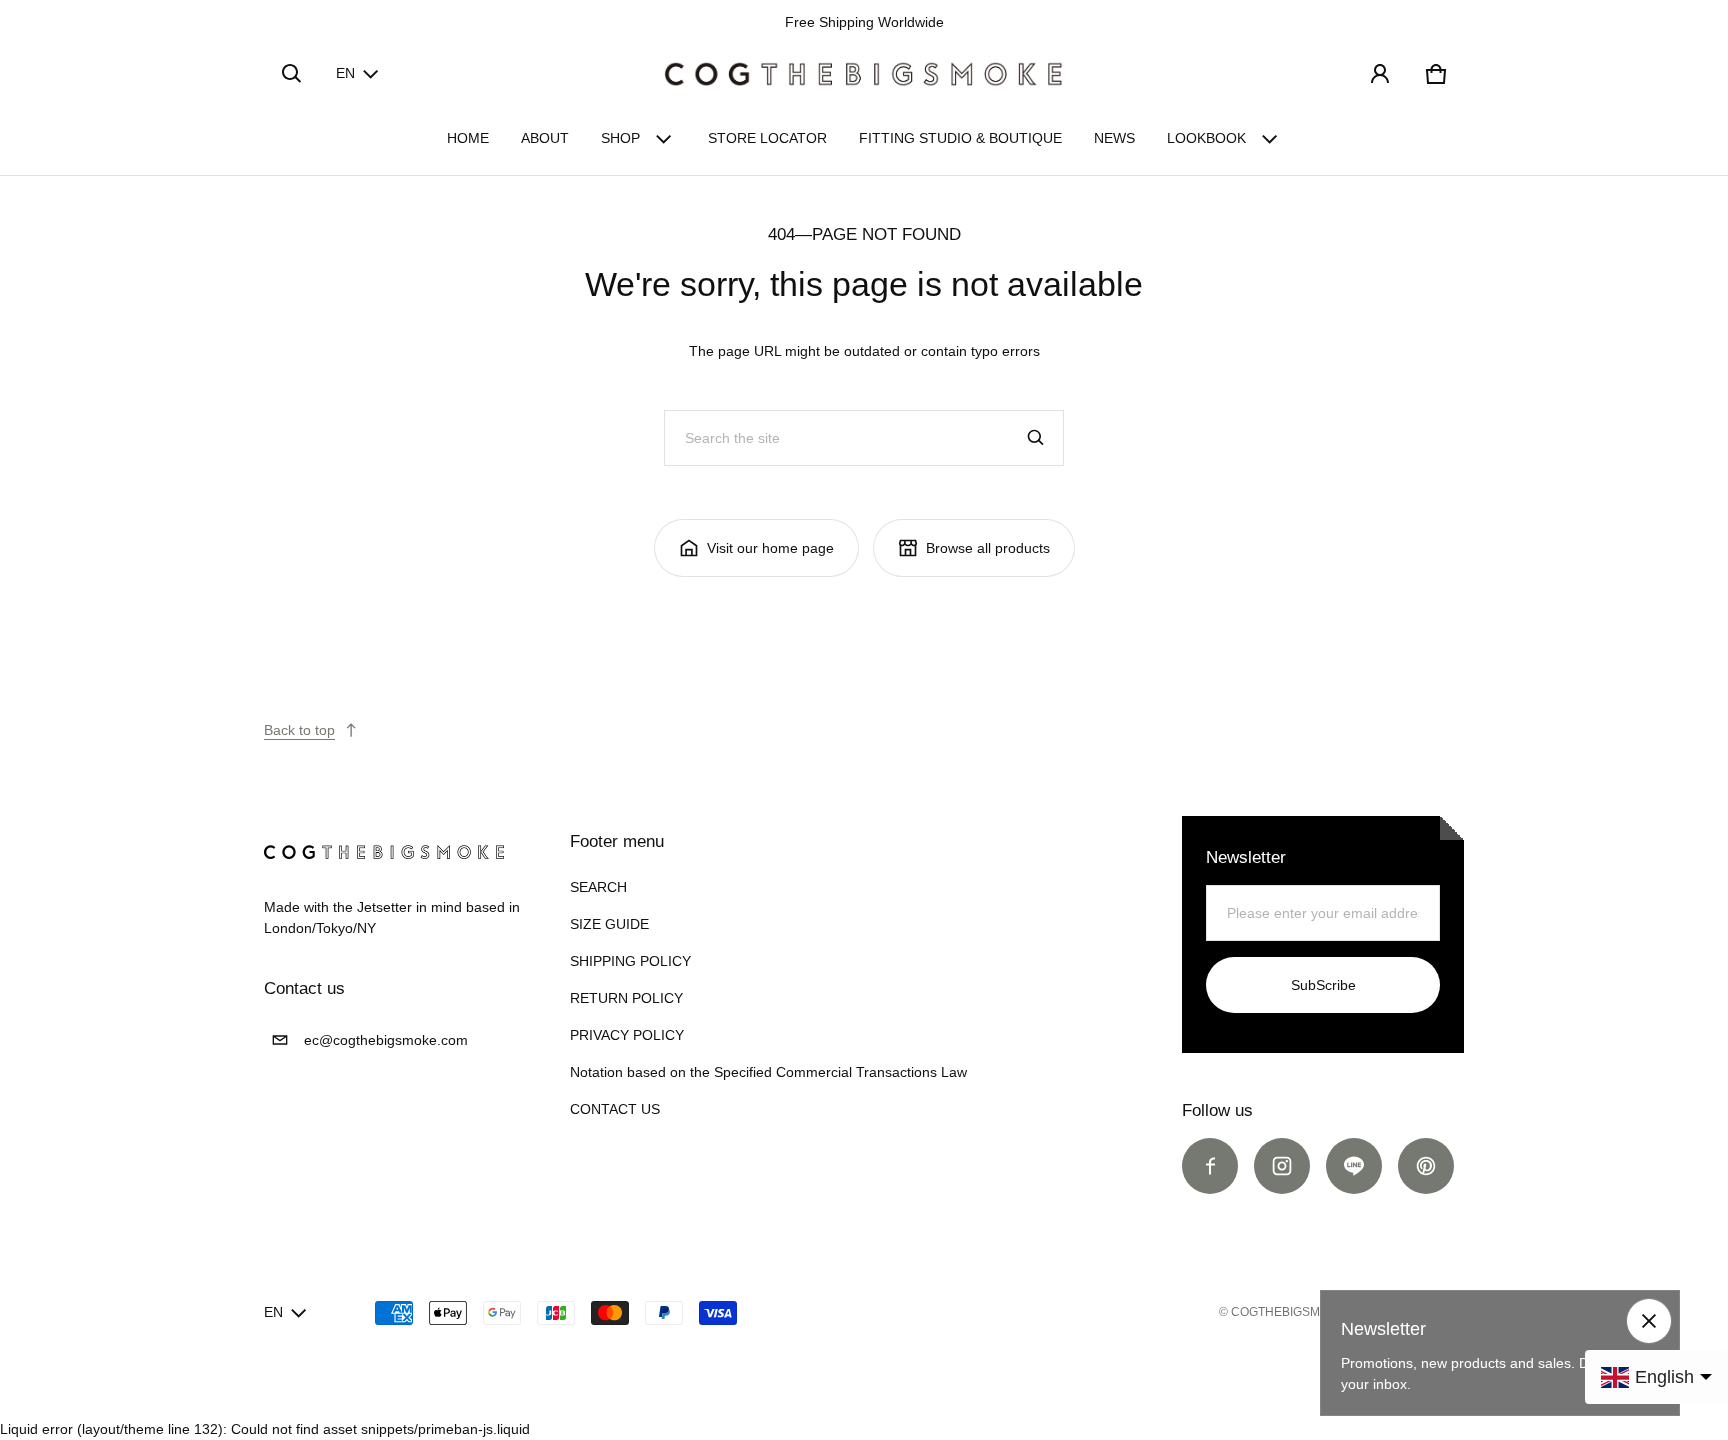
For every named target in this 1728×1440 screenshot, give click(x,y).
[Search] (1036, 438)
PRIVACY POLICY (627, 1035)
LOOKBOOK (1206, 138)
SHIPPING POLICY (630, 961)
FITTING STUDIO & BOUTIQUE (960, 138)
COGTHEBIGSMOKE (1288, 1312)
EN (345, 73)
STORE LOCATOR (767, 138)
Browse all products (988, 548)
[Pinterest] (1426, 1166)
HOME (468, 138)
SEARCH (598, 887)
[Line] (1354, 1166)
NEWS (1114, 138)
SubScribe (1323, 985)
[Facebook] (1210, 1166)
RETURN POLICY (626, 998)
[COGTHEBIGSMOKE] (864, 74)
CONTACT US (615, 1109)
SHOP (620, 138)
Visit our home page (770, 548)
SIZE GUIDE (609, 924)
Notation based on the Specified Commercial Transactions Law (768, 1072)
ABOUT (545, 138)
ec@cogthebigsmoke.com (386, 1040)
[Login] (1380, 74)
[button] (292, 74)
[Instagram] (1282, 1166)
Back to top (299, 730)
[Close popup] (1649, 1321)
